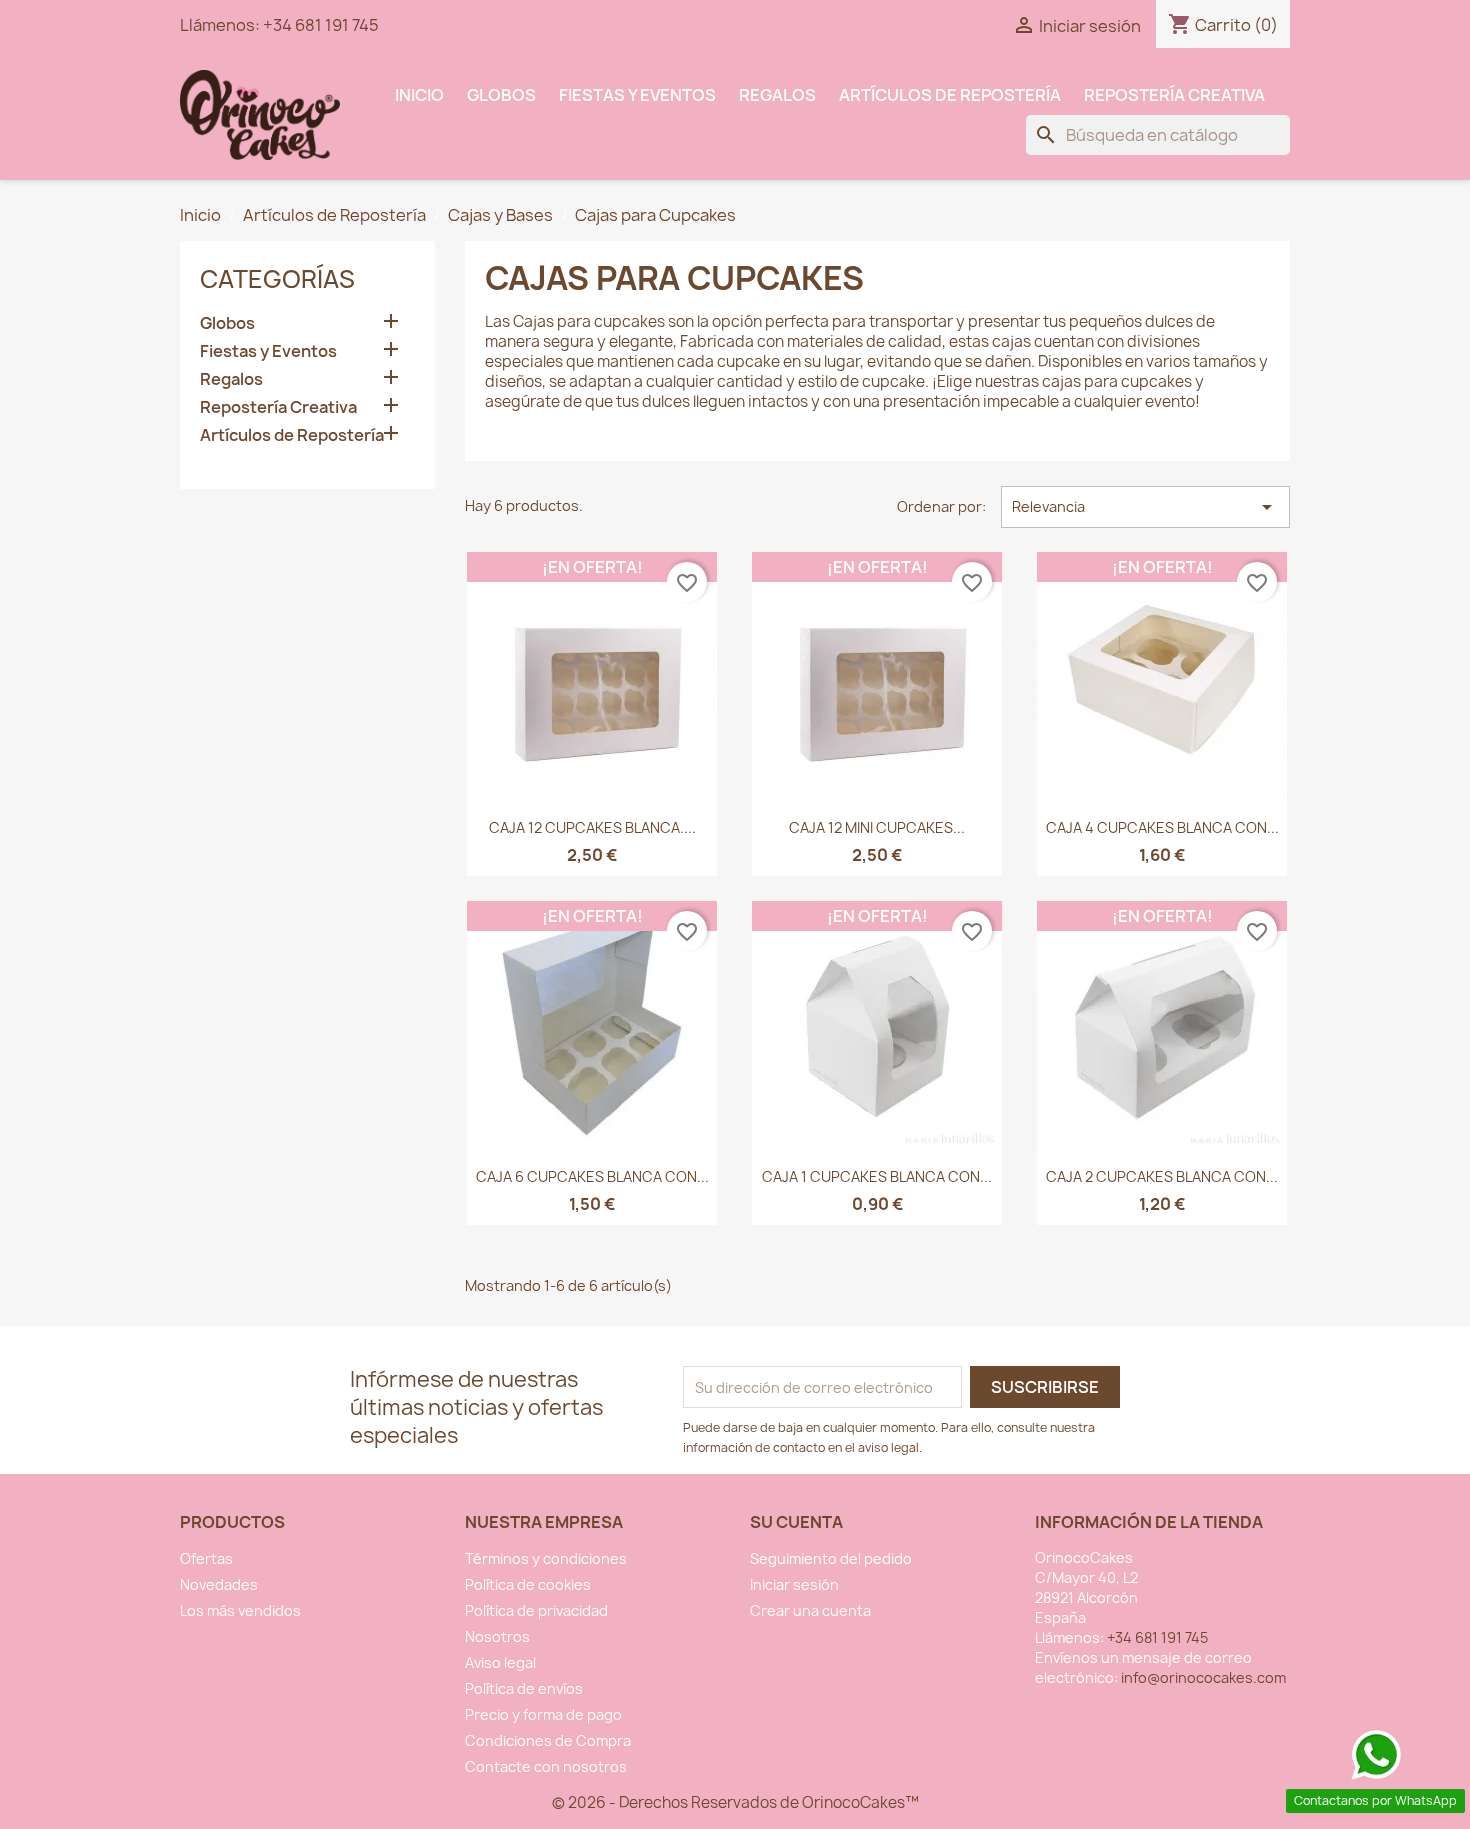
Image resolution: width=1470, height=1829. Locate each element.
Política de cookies (528, 1584)
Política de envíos (524, 1688)
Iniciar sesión (794, 1584)
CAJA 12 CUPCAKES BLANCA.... (592, 827)
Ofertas (206, 1558)
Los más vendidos (240, 1610)
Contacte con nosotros (546, 1766)
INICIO (419, 95)
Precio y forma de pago (543, 1714)
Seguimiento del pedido (831, 1558)
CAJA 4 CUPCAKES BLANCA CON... (1162, 827)
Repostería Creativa (1174, 95)
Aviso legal (500, 1662)
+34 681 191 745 (321, 25)
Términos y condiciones (546, 1558)
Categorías (277, 279)
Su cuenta (796, 1522)
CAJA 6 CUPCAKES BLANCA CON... (592, 1176)
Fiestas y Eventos (637, 95)
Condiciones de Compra (548, 1740)
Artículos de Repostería (950, 95)
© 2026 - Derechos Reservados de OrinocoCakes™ (735, 1802)
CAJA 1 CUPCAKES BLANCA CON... (877, 1176)
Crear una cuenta (810, 1610)
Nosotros (497, 1636)
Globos (501, 95)
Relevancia (1145, 507)
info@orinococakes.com (1203, 1677)
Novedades (219, 1584)
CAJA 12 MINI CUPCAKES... (877, 827)
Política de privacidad (536, 1610)
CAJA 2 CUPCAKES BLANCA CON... (1162, 1176)
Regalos (777, 95)
